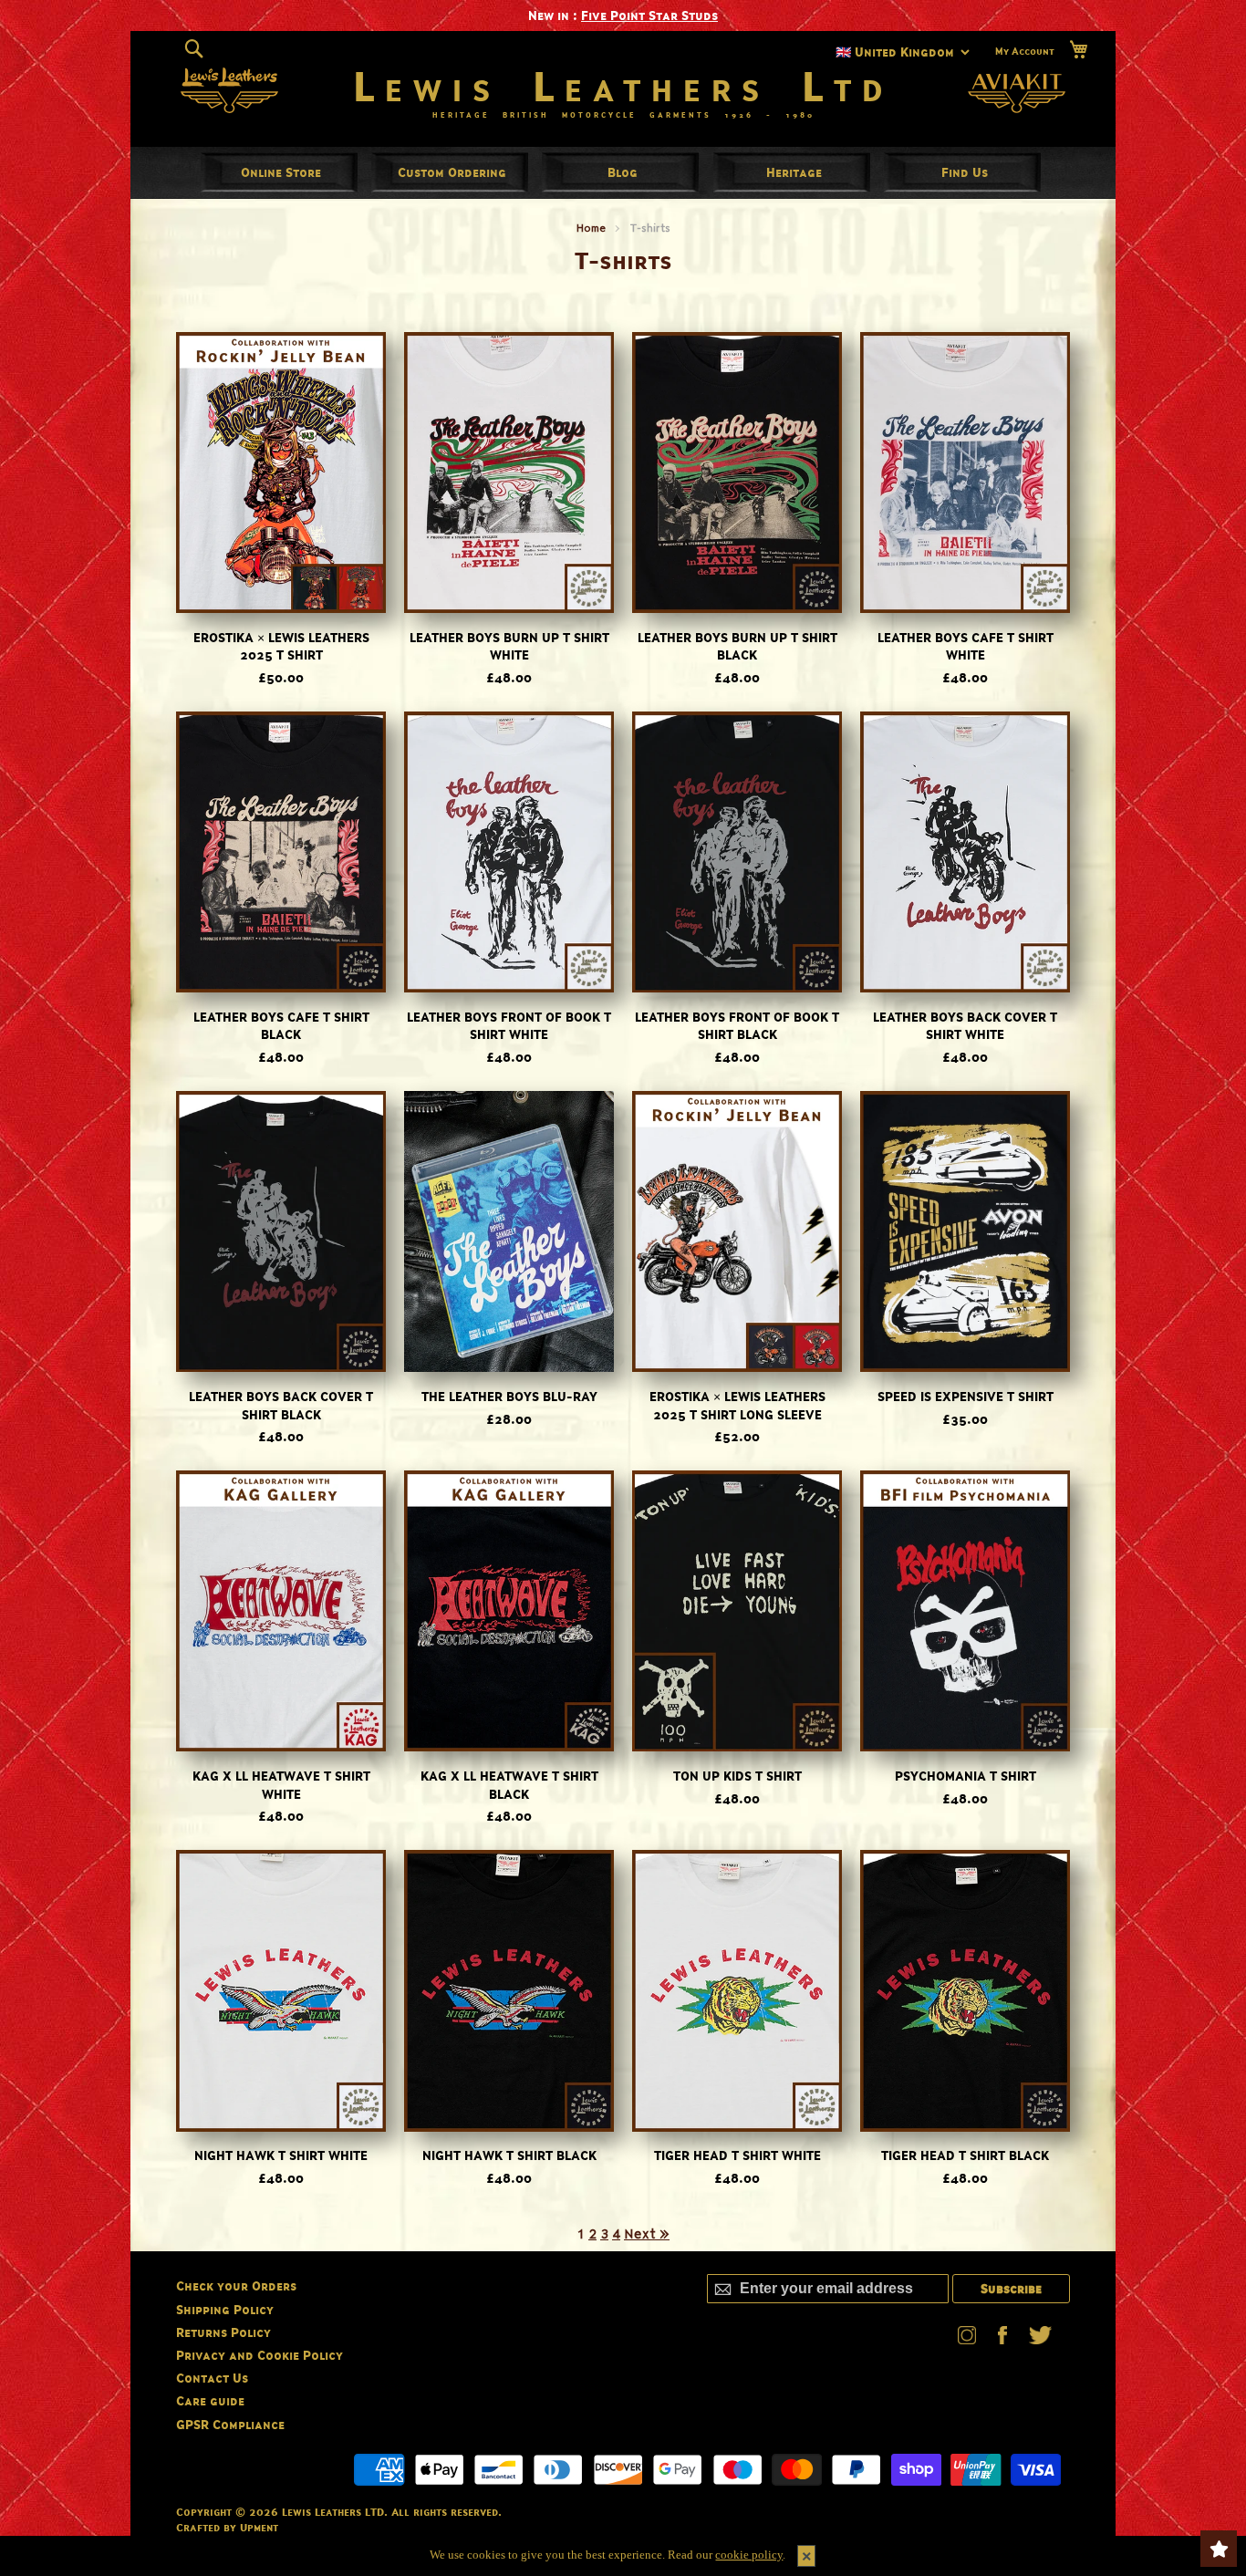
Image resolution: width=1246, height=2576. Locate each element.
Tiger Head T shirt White (737, 2155)
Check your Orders (236, 2285)
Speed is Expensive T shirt (966, 1396)
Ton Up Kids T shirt (737, 1776)
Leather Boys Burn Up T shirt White (509, 646)
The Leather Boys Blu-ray (509, 1396)
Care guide (210, 2400)
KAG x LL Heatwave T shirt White (281, 1785)
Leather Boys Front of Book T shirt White (509, 1026)
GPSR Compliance (230, 2424)
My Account (1025, 51)
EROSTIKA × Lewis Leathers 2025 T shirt (281, 646)
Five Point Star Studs (649, 15)
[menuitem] (281, 172)
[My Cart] (1078, 50)
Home (591, 228)
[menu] (623, 172)
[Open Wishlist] (1219, 2549)
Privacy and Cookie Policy (260, 2355)
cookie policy (749, 2555)
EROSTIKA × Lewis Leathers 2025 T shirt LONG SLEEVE (737, 1405)
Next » (647, 2233)
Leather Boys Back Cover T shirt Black (281, 1405)
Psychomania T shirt (966, 1776)
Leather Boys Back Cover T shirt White (965, 1026)
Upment (259, 2527)
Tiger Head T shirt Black (965, 2155)
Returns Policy (223, 2332)
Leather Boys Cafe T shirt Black (281, 1026)
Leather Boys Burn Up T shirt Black (737, 646)
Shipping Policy (225, 2309)
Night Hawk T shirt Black (509, 2155)
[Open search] (194, 49)
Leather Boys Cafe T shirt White (966, 646)
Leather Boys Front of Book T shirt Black (737, 1026)
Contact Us (212, 2378)
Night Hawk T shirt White (281, 2155)
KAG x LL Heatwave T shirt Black (509, 1785)
